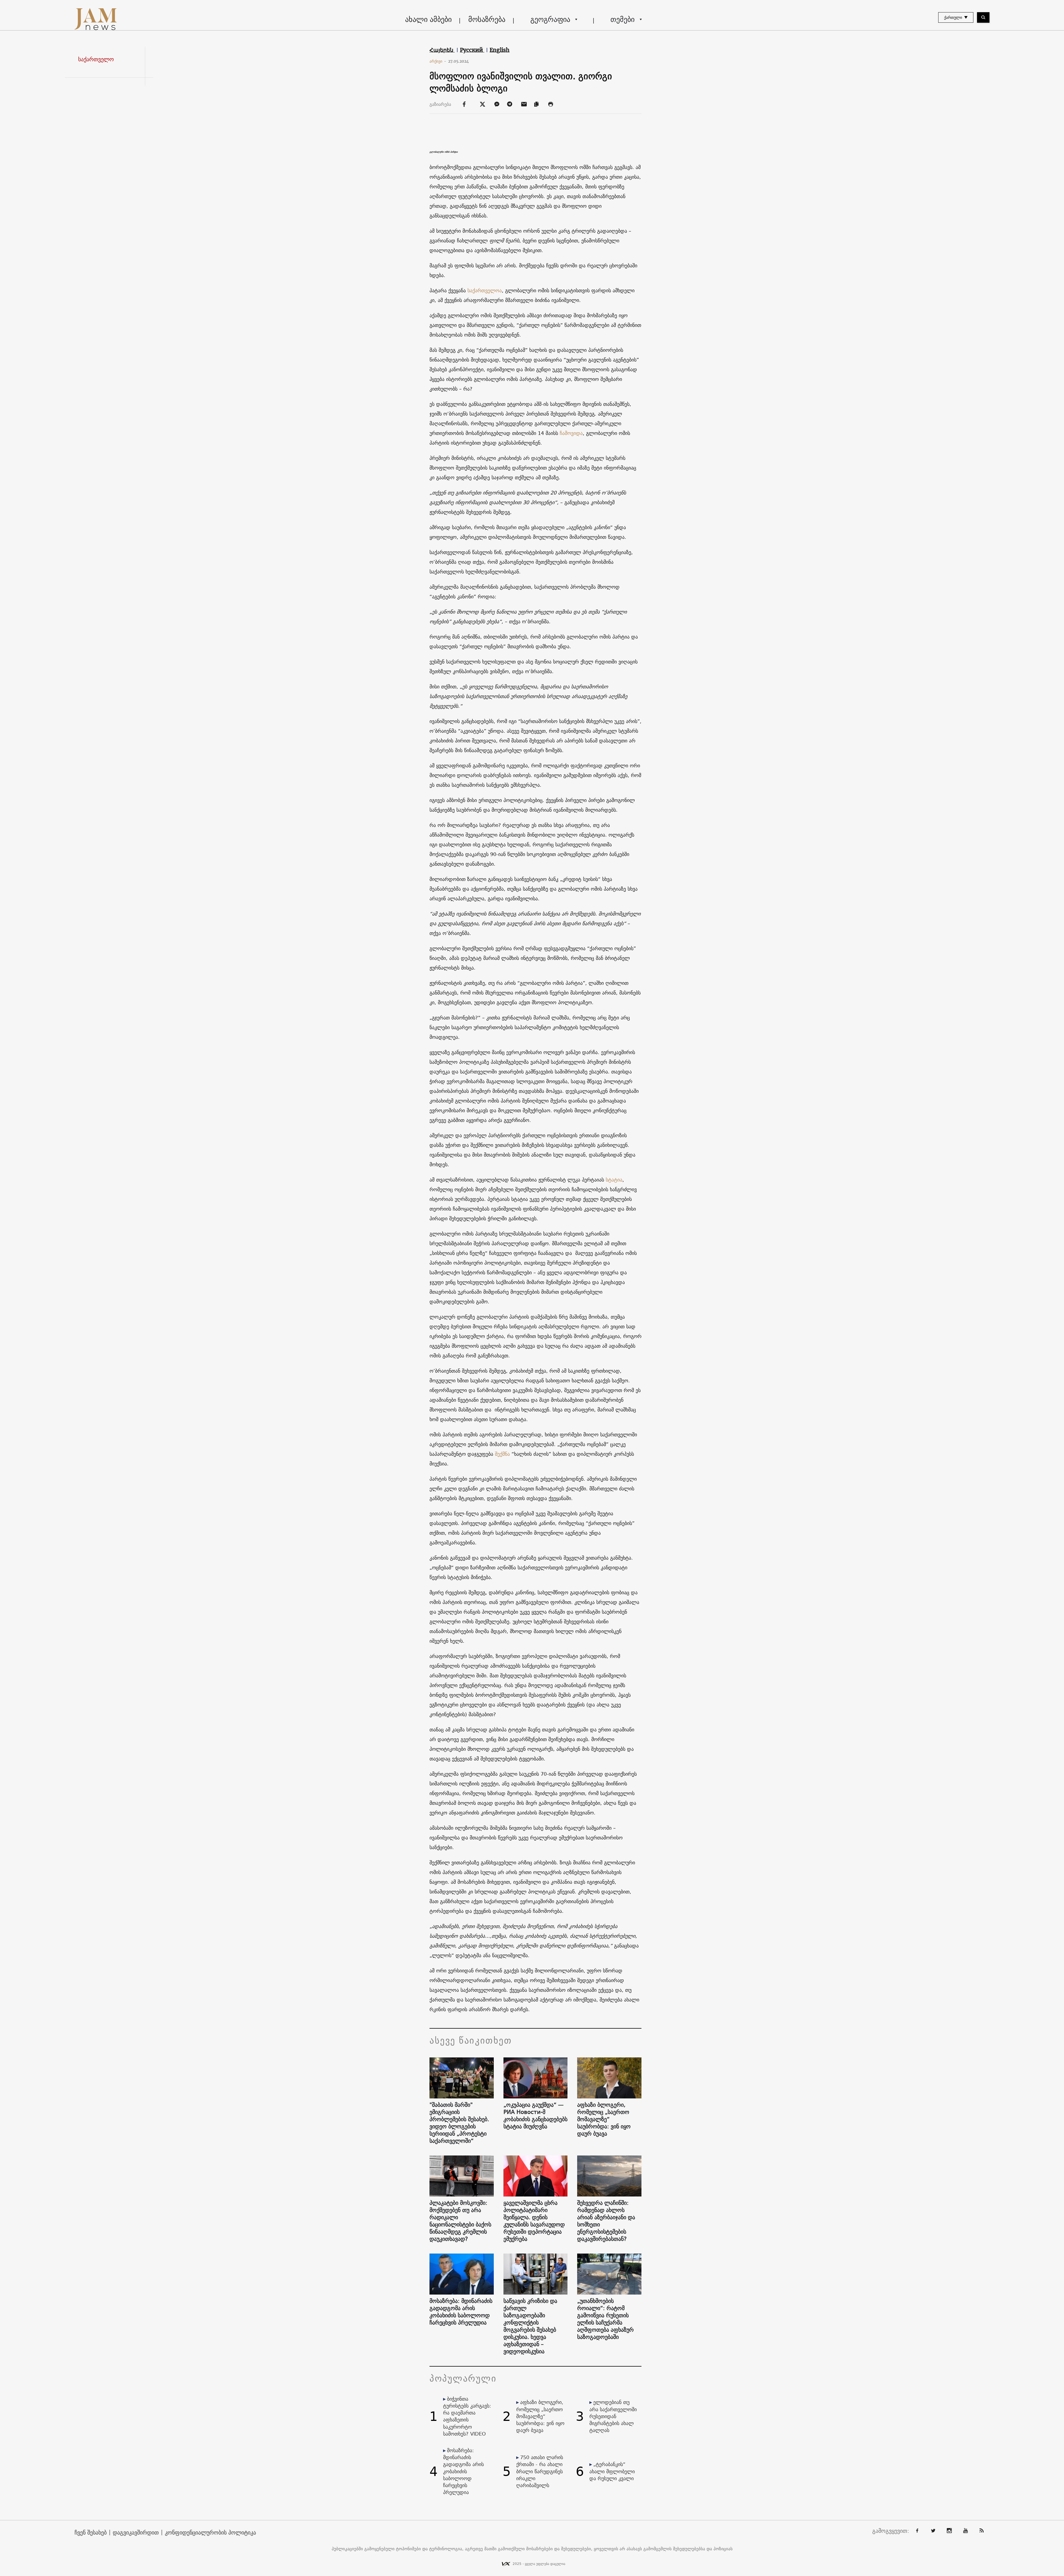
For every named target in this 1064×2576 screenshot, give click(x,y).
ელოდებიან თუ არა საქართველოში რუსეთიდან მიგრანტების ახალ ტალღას (613, 2416)
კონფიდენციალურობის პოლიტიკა (210, 2533)
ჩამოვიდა (571, 433)
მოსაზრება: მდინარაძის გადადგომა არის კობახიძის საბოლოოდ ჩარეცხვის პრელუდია (461, 2312)
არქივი (438, 61)
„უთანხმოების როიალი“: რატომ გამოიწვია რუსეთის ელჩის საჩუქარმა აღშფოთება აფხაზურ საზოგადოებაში (605, 2319)
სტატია (614, 1180)
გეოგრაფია (550, 19)
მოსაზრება (487, 19)
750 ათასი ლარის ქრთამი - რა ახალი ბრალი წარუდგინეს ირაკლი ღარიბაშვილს (540, 2471)
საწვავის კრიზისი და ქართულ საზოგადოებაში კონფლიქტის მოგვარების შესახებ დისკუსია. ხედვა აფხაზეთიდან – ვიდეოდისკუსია (530, 2326)
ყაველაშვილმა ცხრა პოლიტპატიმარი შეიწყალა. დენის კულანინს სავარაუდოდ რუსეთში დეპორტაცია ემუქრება (534, 2221)
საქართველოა (485, 290)
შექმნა (502, 1454)
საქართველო (96, 59)
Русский (472, 50)
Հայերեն (442, 50)
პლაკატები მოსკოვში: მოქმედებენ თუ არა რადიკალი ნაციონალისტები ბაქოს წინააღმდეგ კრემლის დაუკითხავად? (460, 2221)
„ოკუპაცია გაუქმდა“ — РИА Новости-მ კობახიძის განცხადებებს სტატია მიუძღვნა (535, 2116)
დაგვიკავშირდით (136, 2533)
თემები (622, 19)
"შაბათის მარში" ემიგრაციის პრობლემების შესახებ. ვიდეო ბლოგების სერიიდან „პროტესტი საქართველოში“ (459, 2123)
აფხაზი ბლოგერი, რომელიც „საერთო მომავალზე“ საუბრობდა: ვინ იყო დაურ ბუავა (604, 2119)
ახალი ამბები (428, 19)
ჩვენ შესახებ (91, 2533)
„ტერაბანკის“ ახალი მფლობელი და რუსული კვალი (612, 2471)
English (500, 50)
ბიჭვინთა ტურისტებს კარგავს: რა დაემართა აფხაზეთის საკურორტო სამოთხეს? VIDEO (467, 2416)
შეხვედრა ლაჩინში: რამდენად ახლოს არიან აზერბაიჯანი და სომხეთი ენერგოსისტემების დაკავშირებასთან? (606, 2221)
